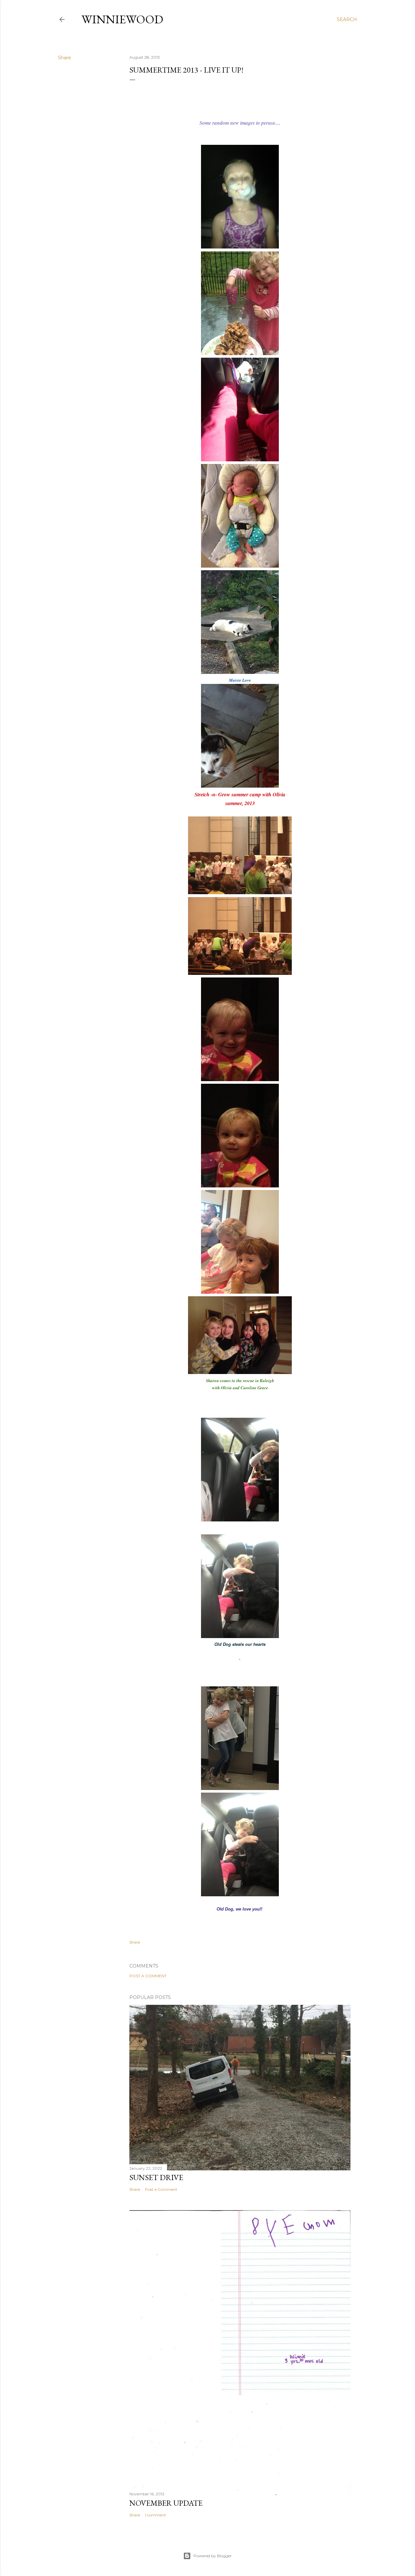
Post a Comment (148, 1976)
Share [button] (65, 58)
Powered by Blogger (213, 2556)
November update (166, 2503)
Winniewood (122, 19)
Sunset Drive (156, 2177)
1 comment (155, 2515)
